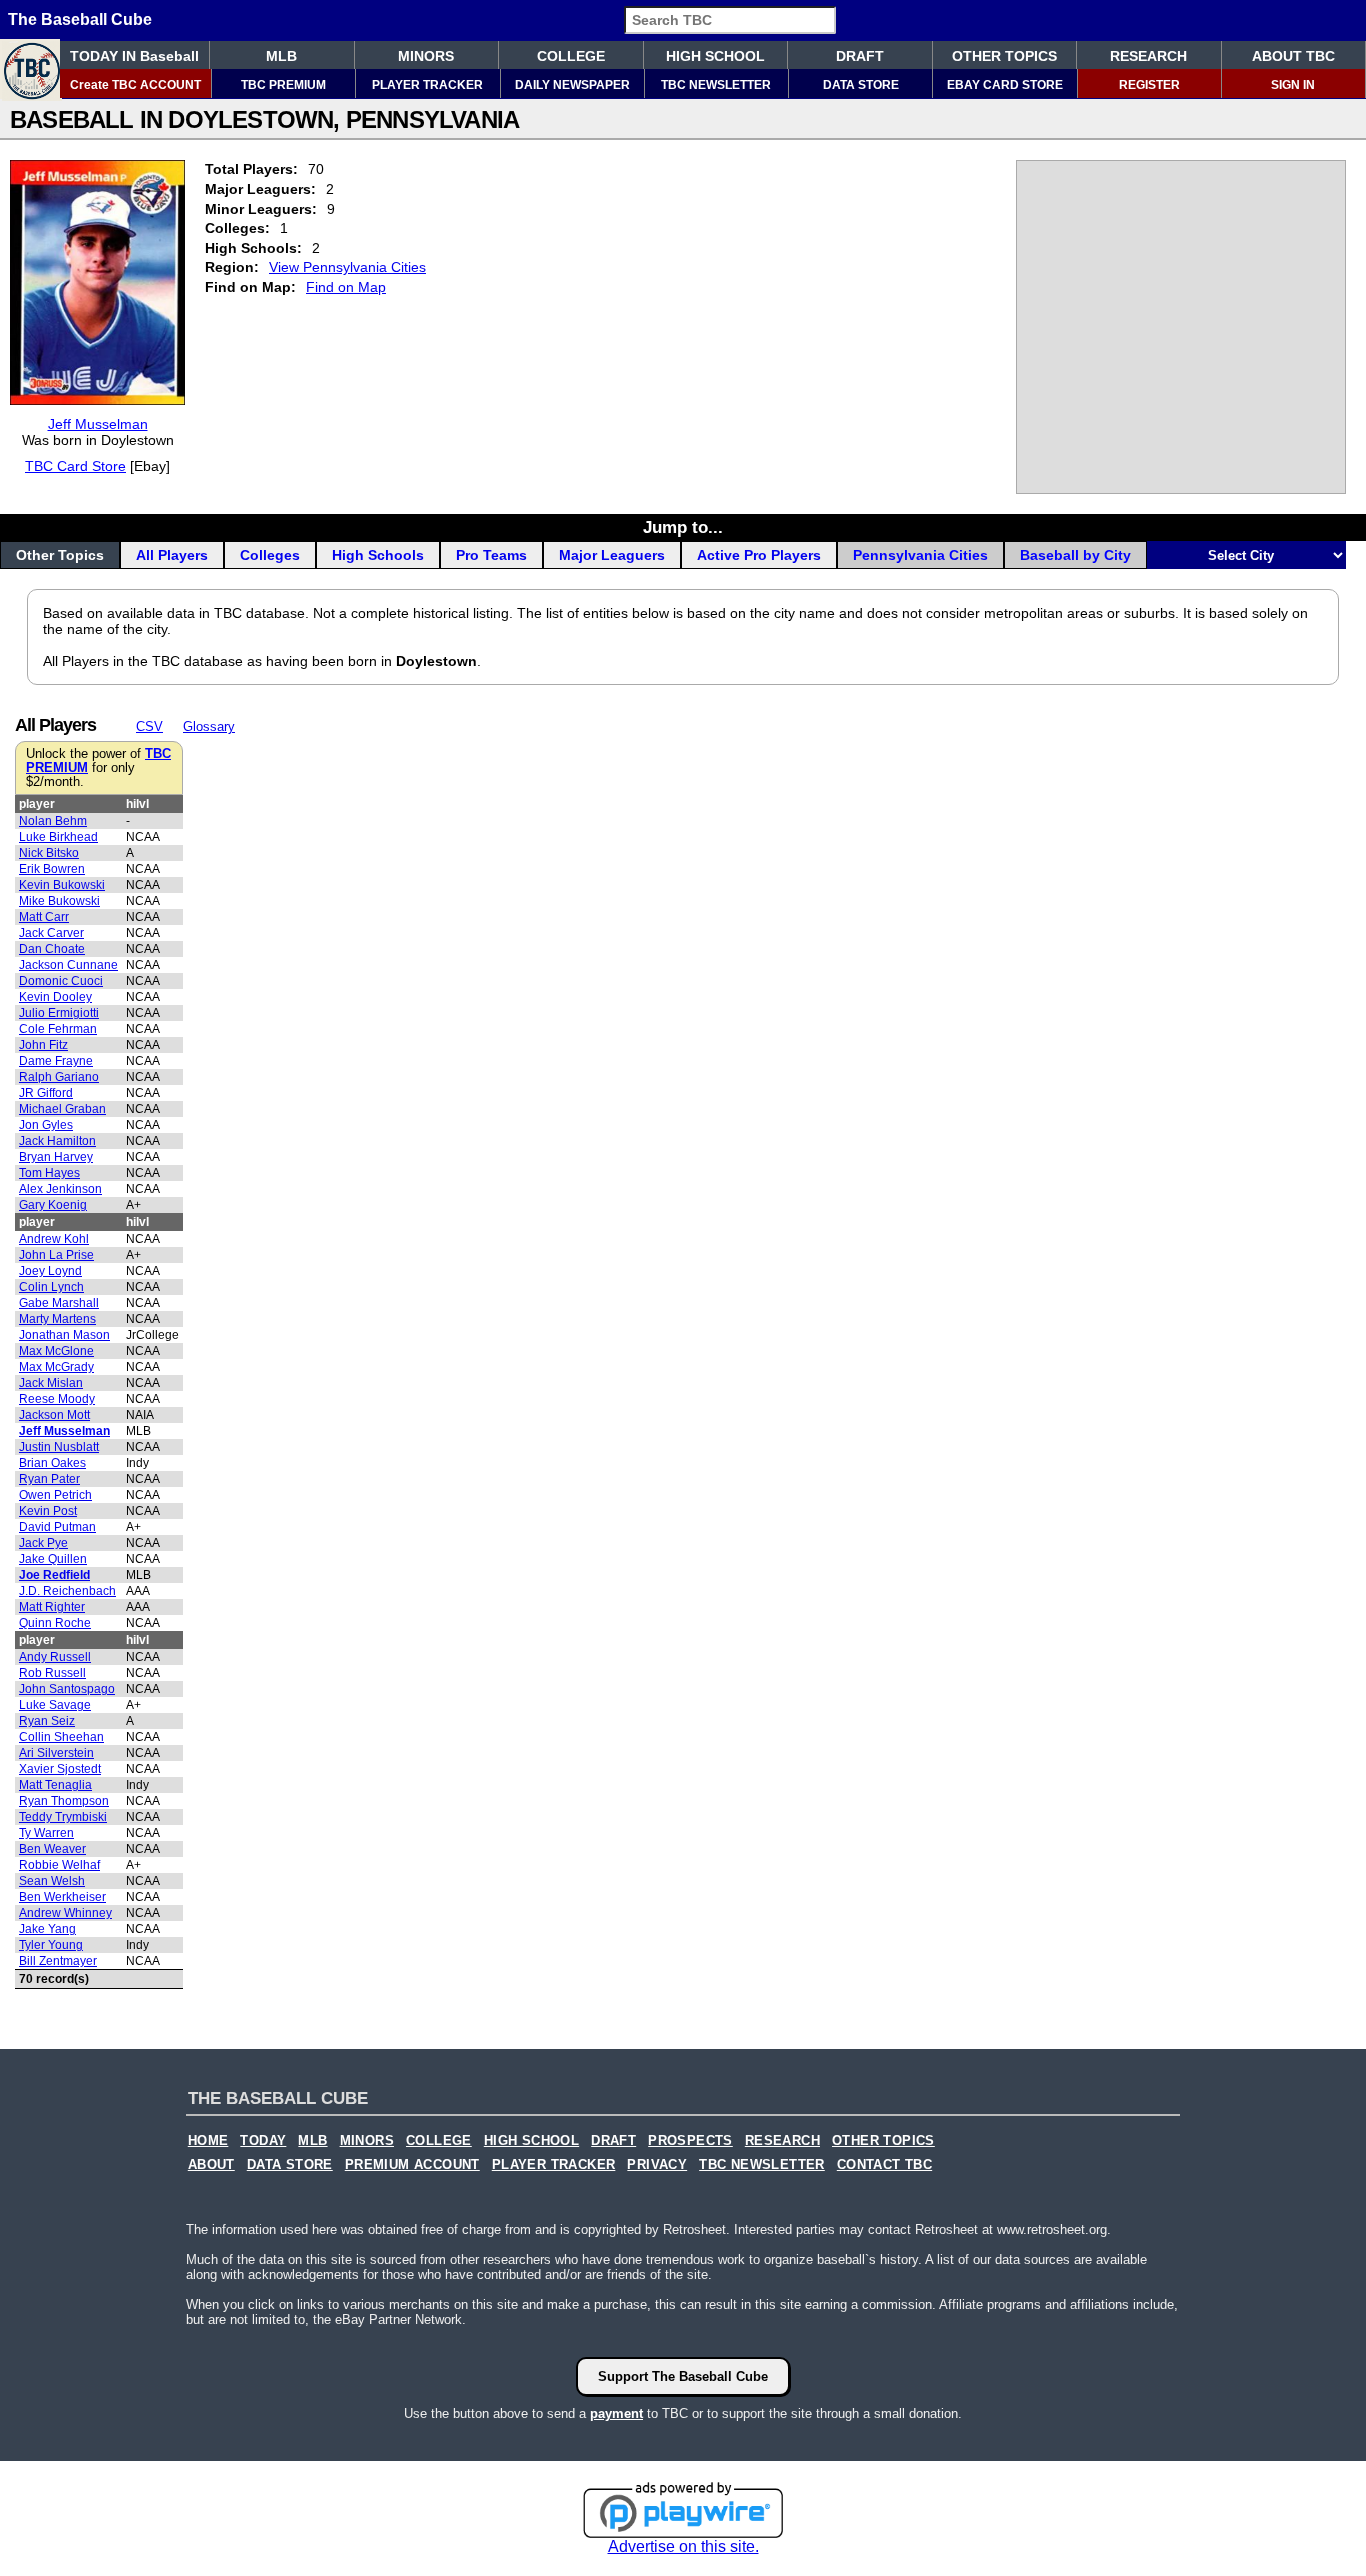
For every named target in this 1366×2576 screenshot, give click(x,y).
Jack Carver (51, 933)
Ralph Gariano (59, 1077)
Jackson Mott (54, 1415)
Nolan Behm (53, 821)
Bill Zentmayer (58, 1961)
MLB (281, 56)
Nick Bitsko (49, 853)
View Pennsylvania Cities (347, 267)
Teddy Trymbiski (63, 1817)
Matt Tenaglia (55, 1785)
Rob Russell (52, 1673)
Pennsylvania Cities (920, 555)
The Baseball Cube (80, 19)
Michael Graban (62, 1109)
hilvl (137, 804)
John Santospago (67, 1689)
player (37, 804)
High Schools (378, 555)
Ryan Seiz (47, 1721)
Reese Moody (57, 1399)
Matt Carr (44, 917)
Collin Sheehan (61, 1737)
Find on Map (346, 287)
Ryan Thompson (64, 1801)
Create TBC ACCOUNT (135, 85)
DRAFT (860, 56)
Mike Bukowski (59, 901)
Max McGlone (56, 1351)
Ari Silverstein (56, 1753)
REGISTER (1149, 85)
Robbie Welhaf (59, 1865)
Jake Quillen (53, 1559)
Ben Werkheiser (62, 1897)
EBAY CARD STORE (1005, 85)
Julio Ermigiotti (59, 1013)
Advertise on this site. (683, 2546)
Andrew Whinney (65, 1913)
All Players (172, 555)
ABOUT (211, 2165)
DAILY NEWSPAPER (572, 85)
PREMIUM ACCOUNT (412, 2165)
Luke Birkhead (58, 837)
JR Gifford (46, 1093)
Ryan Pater (49, 1479)
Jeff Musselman (98, 424)
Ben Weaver (52, 1849)
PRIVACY (657, 2165)
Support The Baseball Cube (683, 2376)
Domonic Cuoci (61, 981)
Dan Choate (52, 949)
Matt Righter (52, 1607)
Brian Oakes (52, 1463)
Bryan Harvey (56, 1157)
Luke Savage (55, 1705)
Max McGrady (56, 1367)
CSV (149, 726)
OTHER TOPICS (1004, 56)
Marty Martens (57, 1319)
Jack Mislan (51, 1383)
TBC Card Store (75, 466)
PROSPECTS (690, 2141)
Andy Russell (55, 1657)
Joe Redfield (54, 1575)
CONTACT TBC (884, 2165)
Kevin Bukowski (62, 885)
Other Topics (60, 555)
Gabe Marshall (59, 1303)
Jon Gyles (46, 1125)
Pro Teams (491, 555)
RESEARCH (1148, 56)
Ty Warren (46, 1833)
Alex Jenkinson (60, 1189)
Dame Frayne (56, 1061)
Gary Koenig (53, 1205)
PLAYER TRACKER (427, 85)
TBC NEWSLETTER (716, 85)
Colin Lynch (51, 1287)
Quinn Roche (55, 1623)
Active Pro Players (759, 555)
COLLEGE (571, 56)
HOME (208, 2141)
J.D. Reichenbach (67, 1591)
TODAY (263, 2141)
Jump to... (683, 527)
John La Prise (56, 1255)
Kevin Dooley (55, 997)
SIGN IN (1293, 85)
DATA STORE (861, 85)
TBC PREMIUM (283, 85)
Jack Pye (43, 1543)
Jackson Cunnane (68, 965)
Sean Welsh (52, 1881)
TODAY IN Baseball (134, 56)
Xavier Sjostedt (60, 1769)
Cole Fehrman (58, 1029)
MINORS (426, 56)
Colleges (270, 555)
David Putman (57, 1527)
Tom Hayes (49, 1173)
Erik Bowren (52, 869)
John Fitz (43, 1045)
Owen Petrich (55, 1495)
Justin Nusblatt (59, 1447)
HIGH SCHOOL (715, 56)
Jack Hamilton (57, 1141)
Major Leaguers (612, 555)
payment (616, 2413)
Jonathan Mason (64, 1335)
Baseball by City (1075, 555)
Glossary (209, 726)
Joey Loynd (50, 1271)
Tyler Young (51, 1945)
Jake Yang (47, 1929)
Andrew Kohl (54, 1239)
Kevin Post (48, 1511)
